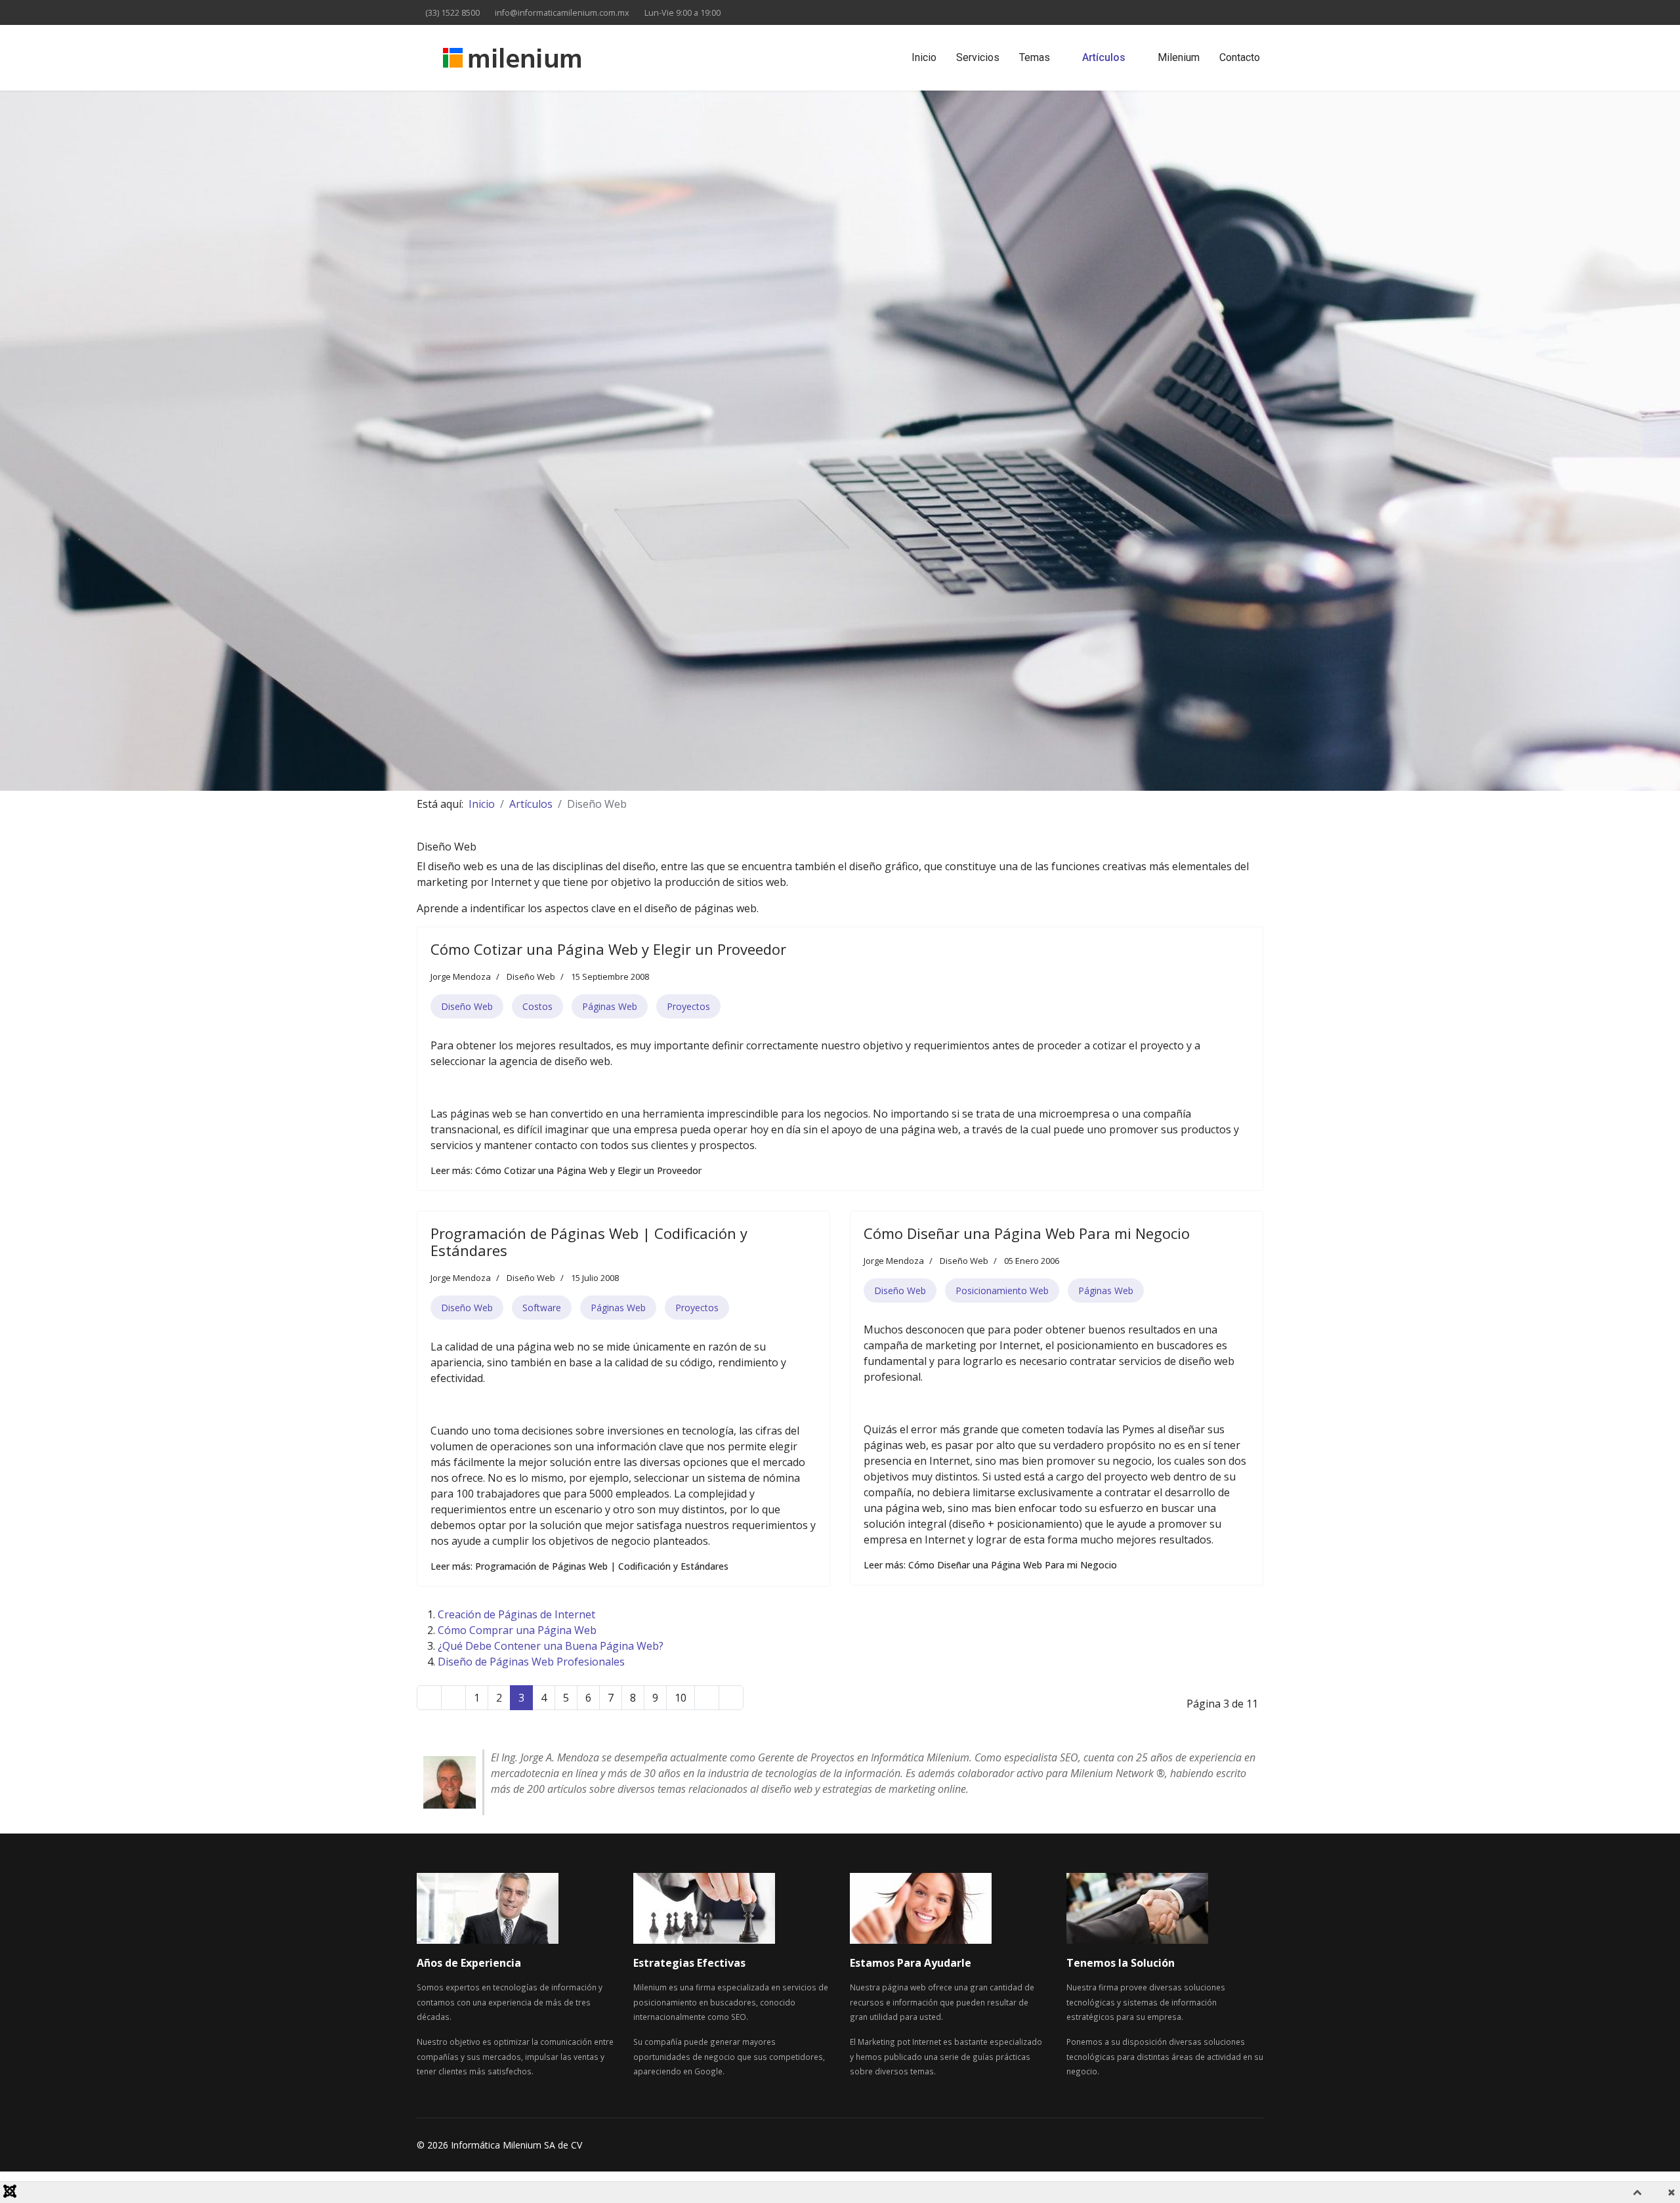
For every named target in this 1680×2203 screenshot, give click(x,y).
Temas (1035, 57)
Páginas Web (610, 1006)
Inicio (924, 57)
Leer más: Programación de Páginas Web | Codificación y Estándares (579, 1566)
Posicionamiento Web (1002, 1290)
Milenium (1179, 57)
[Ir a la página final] (731, 1698)
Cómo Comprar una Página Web (517, 1630)
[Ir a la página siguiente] (707, 1698)
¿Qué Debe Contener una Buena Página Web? (551, 1646)
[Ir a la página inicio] (429, 1698)
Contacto (1240, 57)
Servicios (978, 57)
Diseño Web (531, 976)
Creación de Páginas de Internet (516, 1614)
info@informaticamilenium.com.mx (562, 13)
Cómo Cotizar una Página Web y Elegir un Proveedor (608, 949)
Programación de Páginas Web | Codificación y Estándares (589, 1242)
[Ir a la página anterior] (453, 1698)
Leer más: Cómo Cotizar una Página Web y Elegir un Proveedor (566, 1170)
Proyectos (688, 1006)
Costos (537, 1006)
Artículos (1104, 57)
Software (542, 1308)
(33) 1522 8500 (452, 13)
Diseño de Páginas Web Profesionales (531, 1662)
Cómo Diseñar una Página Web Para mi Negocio (1027, 1233)
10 (681, 1698)
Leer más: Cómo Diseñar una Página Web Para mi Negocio (990, 1565)
